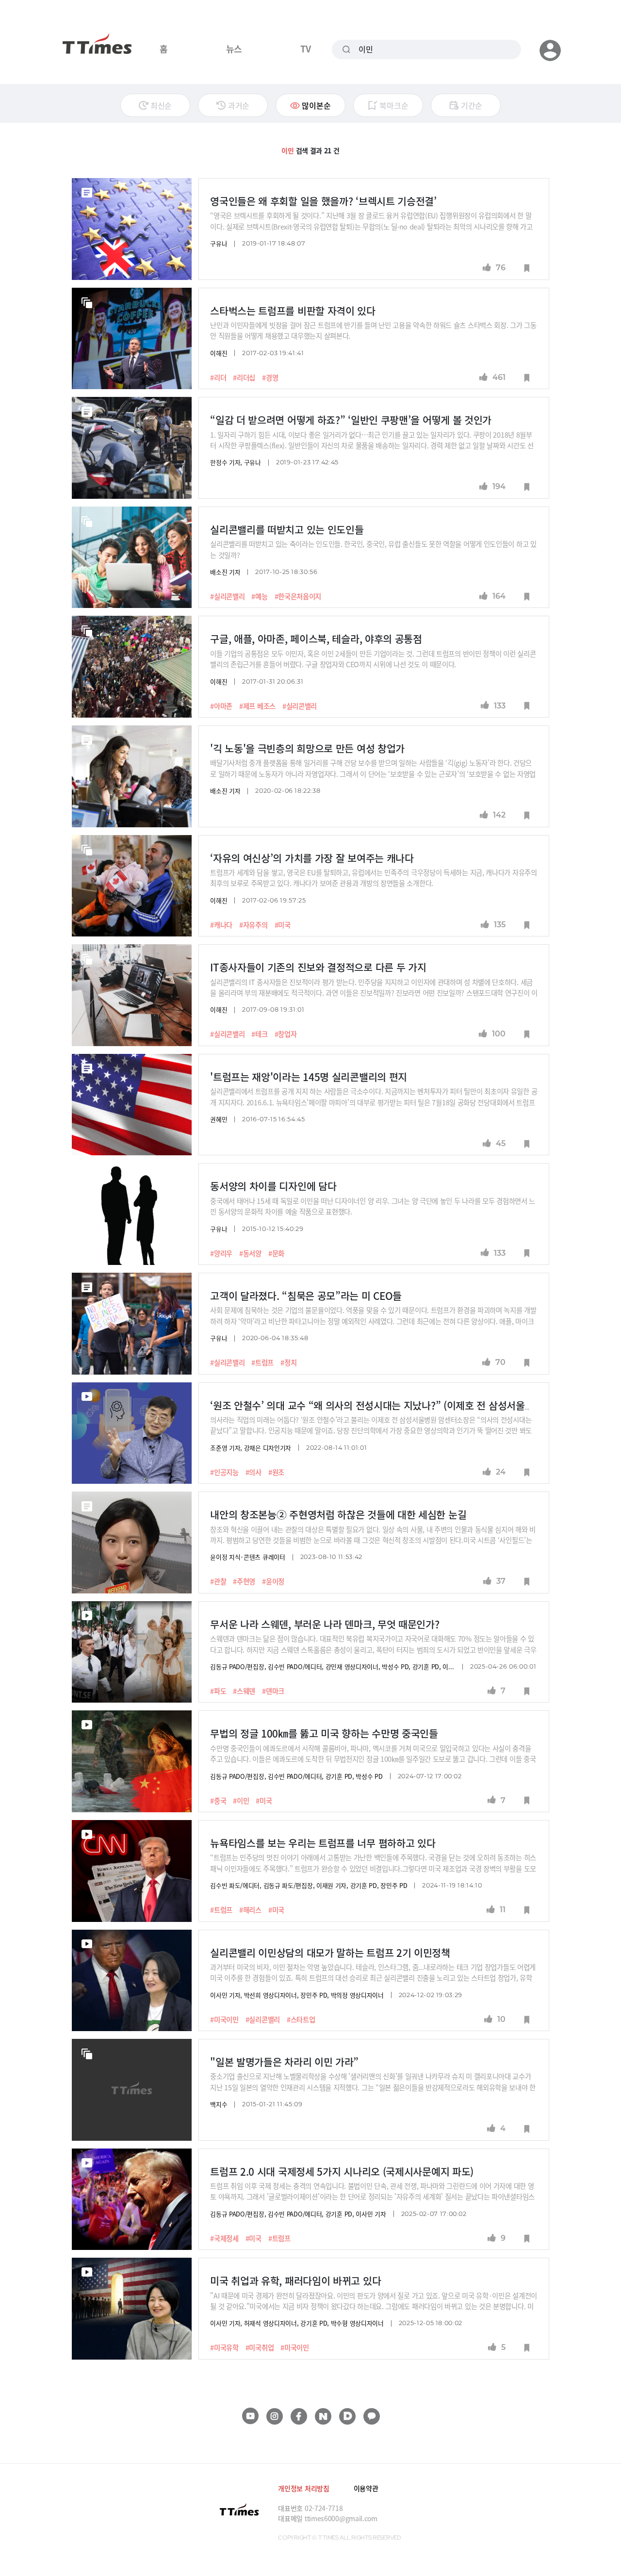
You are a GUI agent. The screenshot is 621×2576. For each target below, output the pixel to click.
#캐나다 (221, 925)
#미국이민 (224, 2019)
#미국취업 (260, 2347)
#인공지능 (224, 1472)
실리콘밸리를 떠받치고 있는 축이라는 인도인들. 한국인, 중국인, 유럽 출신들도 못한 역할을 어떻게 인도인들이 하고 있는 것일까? (373, 549)
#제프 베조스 (257, 706)
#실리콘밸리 (227, 596)
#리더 (218, 377)
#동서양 (250, 1253)
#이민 (241, 1801)
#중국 (218, 1801)
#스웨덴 (244, 1691)
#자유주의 (253, 925)
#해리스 (250, 1910)
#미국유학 (224, 2347)
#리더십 (244, 377)
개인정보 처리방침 (303, 2488)
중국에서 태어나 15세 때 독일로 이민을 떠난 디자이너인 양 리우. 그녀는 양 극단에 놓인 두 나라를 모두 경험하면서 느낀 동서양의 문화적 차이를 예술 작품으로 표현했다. (373, 1206)
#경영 (270, 377)
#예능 (259, 596)
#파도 (218, 1691)
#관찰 (218, 1581)
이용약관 (366, 2488)
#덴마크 (273, 1691)
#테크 (259, 1034)
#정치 (288, 1362)
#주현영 (244, 1581)
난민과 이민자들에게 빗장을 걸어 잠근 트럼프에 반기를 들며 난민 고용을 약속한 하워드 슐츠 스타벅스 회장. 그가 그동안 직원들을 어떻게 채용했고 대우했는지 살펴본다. (373, 330)
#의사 (253, 1472)
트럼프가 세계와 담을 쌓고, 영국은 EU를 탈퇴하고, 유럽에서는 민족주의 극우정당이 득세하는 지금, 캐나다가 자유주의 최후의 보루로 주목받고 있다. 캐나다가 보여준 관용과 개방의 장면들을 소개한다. (374, 878)
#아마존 (221, 706)
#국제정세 (224, 2238)
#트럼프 (262, 1362)
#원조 (276, 1472)
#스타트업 (301, 2019)
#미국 (283, 925)
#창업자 (286, 1034)
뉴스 (234, 49)
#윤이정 (273, 1581)
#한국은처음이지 (298, 596)
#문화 (276, 1253)
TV (305, 49)
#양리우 (221, 1253)
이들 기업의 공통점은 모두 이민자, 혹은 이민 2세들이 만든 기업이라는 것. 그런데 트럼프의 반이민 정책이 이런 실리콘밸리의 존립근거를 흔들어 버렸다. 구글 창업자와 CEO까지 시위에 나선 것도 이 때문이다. (373, 659)
